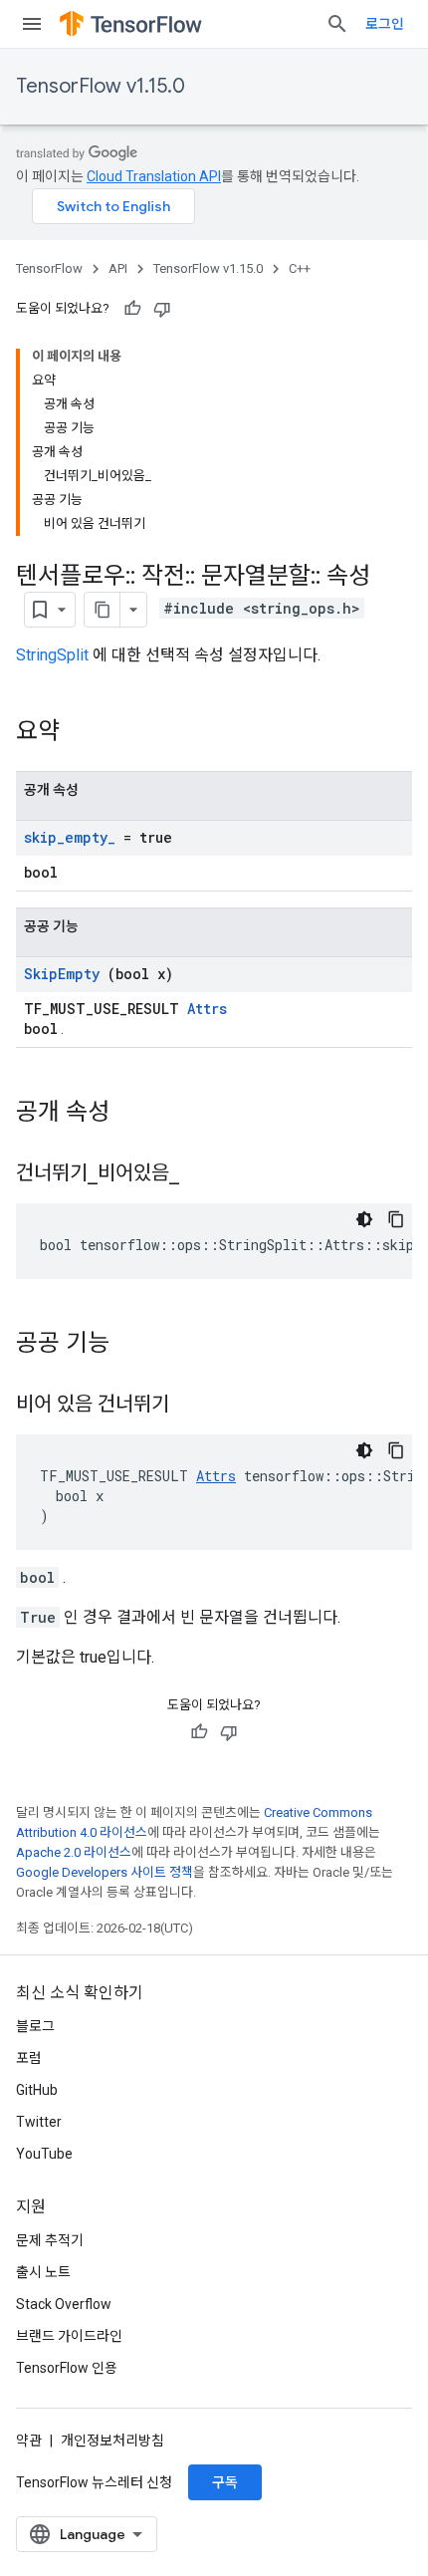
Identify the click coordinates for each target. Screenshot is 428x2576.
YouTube (44, 2154)
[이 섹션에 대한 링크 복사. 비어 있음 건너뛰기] (194, 1406)
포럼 (29, 2058)
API (118, 268)
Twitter (39, 2122)
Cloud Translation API (154, 176)
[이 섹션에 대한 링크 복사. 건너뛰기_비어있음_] (204, 1174)
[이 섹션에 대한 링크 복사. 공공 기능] (135, 1345)
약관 (29, 2441)
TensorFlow (49, 268)
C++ (300, 268)
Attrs (207, 1009)
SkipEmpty (62, 974)
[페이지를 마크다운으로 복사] (103, 610)
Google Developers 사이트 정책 (105, 1872)
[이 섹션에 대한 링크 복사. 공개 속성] (135, 1114)
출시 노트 (43, 2272)
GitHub (37, 2090)
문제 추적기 (50, 2240)
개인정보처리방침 (112, 2441)
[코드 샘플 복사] (396, 1219)
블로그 (35, 2026)
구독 (225, 2482)
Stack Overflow (64, 2304)
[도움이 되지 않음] (162, 309)
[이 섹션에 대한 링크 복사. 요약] (86, 733)
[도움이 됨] (132, 309)
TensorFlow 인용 (67, 2368)
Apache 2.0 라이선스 (74, 1852)
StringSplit (52, 655)
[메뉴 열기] (32, 24)
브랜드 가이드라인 (69, 2336)
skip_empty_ (70, 837)
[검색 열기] (337, 24)
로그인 (385, 24)
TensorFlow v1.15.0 (101, 86)
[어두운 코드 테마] (364, 1219)
